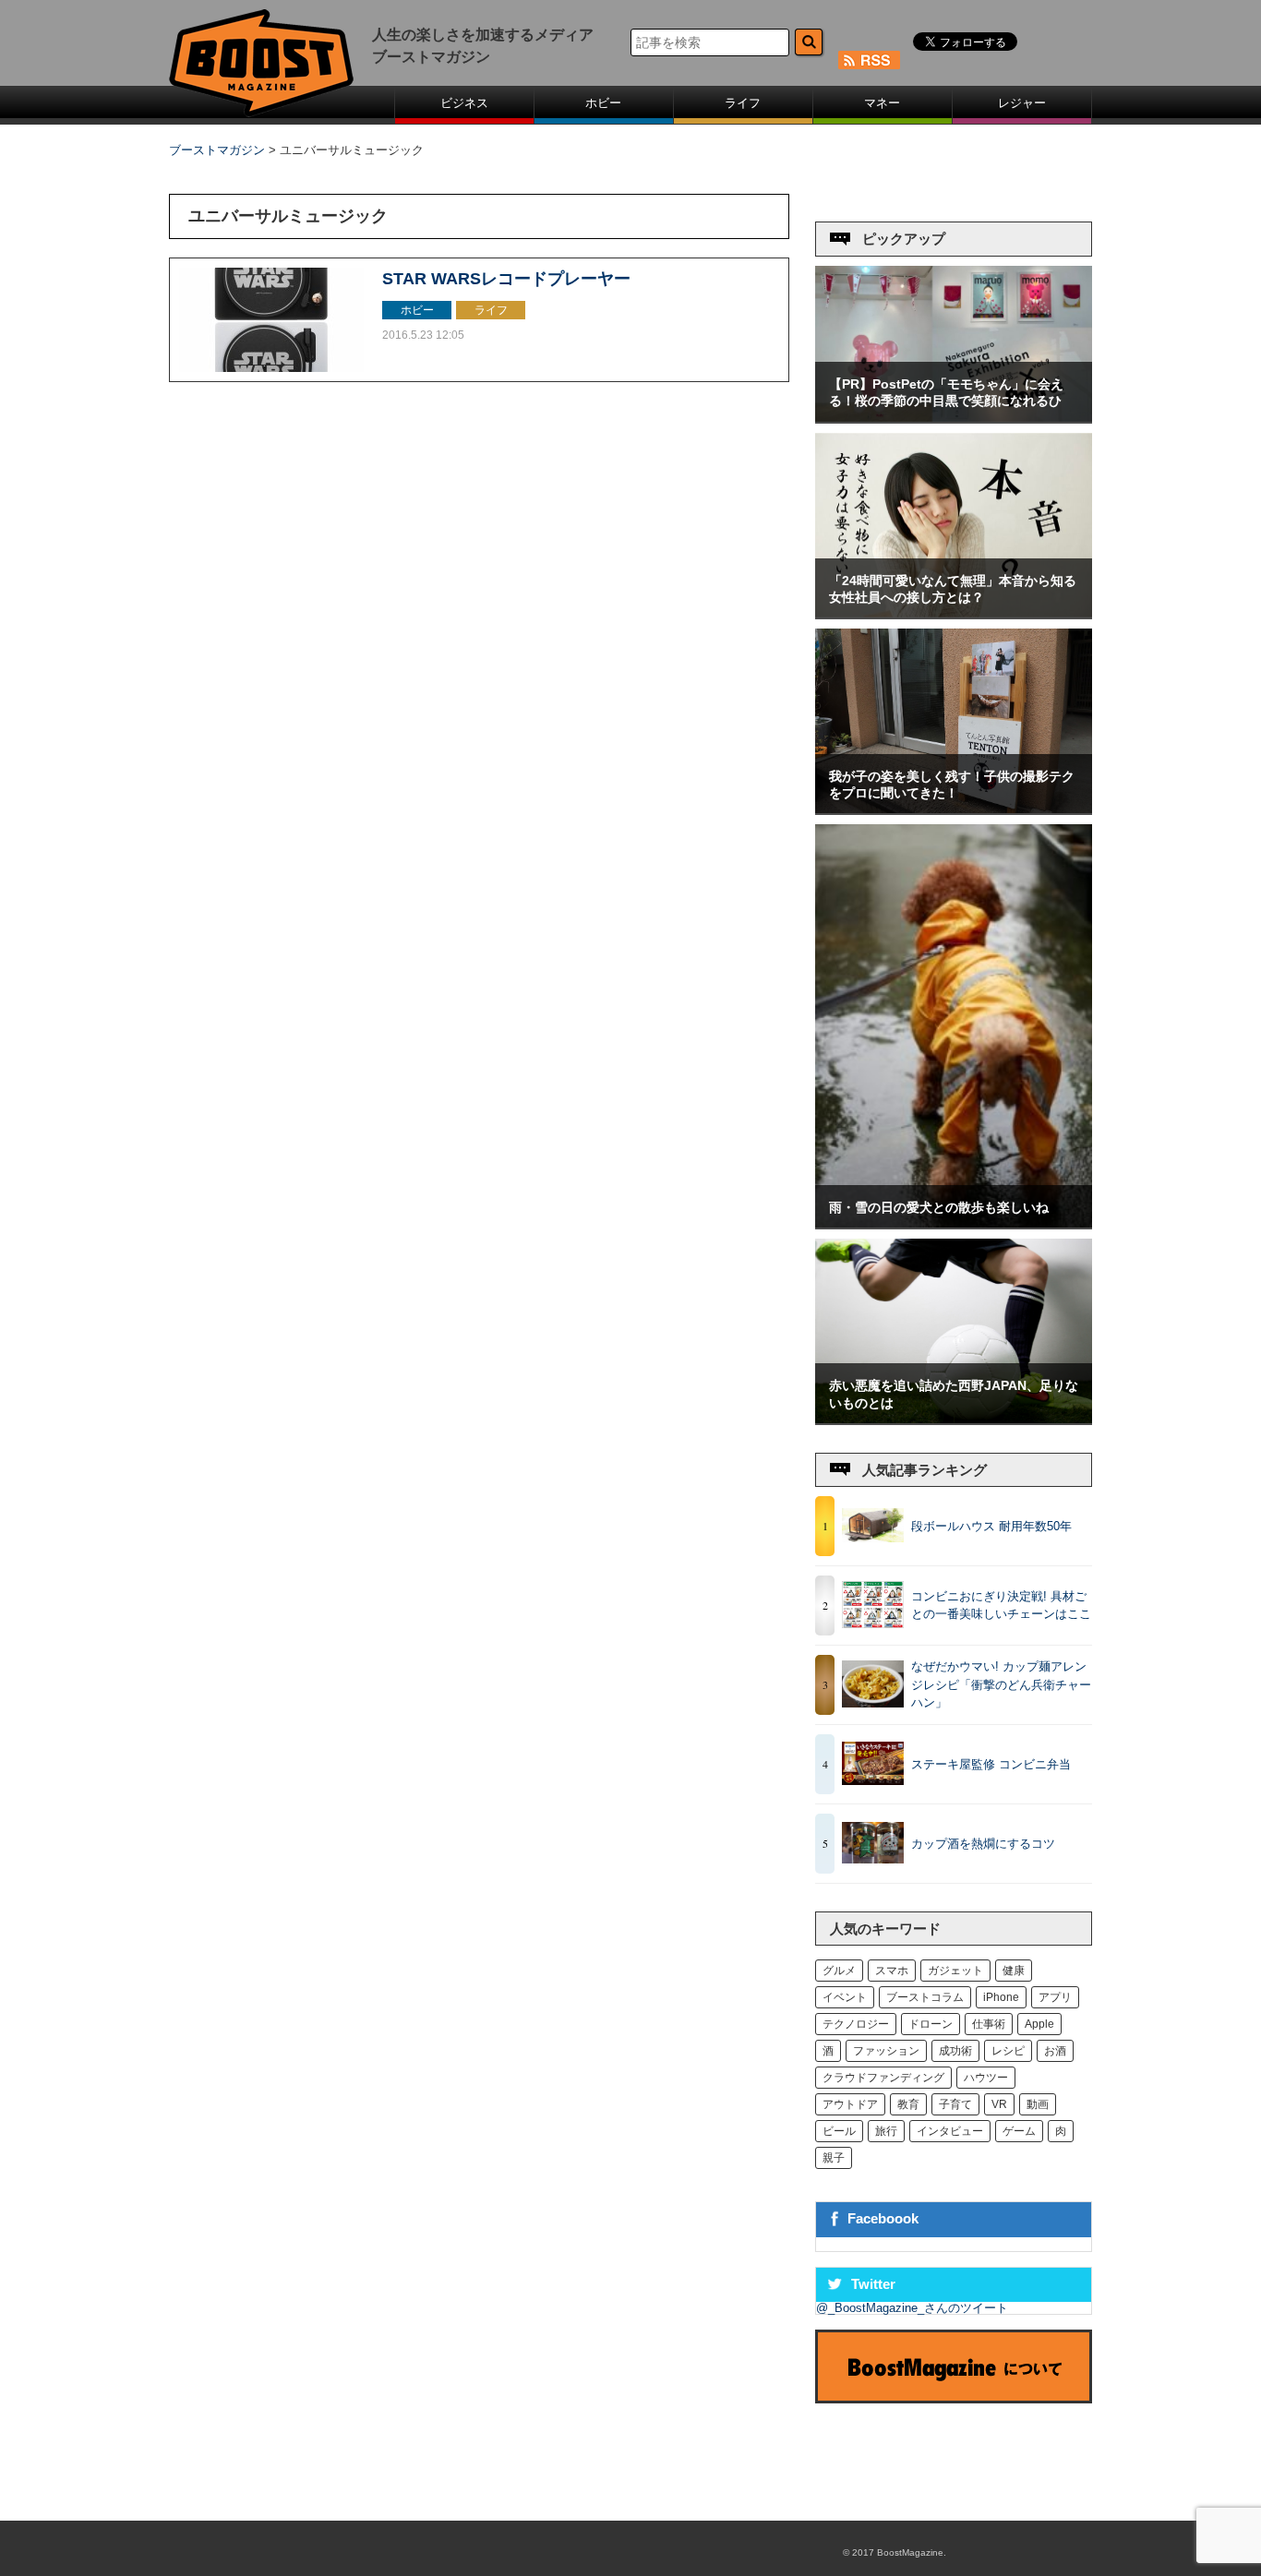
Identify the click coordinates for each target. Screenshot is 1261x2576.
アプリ (1055, 1997)
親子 (834, 2158)
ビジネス (464, 103)
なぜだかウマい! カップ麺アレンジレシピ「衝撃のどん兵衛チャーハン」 (1001, 1684)
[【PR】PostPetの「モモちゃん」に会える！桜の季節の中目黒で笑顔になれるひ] (954, 418)
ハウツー (986, 2078)
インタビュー (950, 2131)
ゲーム (1019, 2131)
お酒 (1055, 2051)
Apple (1039, 2024)
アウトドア (850, 2104)
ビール (839, 2131)
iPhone (1001, 1997)
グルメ (839, 1971)
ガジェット (955, 1971)
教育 (908, 2104)
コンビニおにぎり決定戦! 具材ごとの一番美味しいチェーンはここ (1001, 1606)
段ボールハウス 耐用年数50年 (991, 1526)
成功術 (955, 2051)
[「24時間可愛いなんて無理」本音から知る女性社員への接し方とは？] (954, 613)
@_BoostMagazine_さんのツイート (912, 2308)
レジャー (1022, 103)
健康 (1014, 1971)
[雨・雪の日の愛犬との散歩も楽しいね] (954, 1223)
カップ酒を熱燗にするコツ (983, 1844)
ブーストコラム (925, 1997)
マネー (882, 103)
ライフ (743, 103)
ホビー (603, 103)
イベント (845, 1997)
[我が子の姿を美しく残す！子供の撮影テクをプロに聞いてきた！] (954, 809)
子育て (955, 2104)
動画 (1038, 2104)
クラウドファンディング (883, 2078)
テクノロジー (856, 2024)
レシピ (1008, 2051)
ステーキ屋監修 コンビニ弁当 (991, 1764)
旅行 (886, 2131)
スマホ (892, 1971)
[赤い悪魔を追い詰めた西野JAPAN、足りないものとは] (954, 1419)
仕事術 (989, 2024)
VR (999, 2104)
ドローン (931, 2024)
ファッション (886, 2051)
